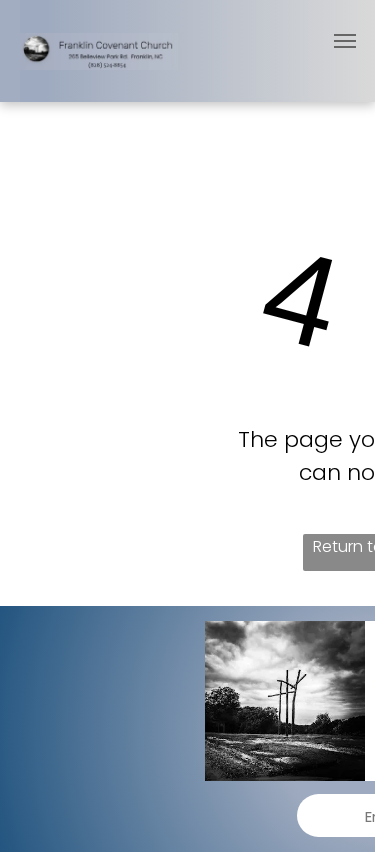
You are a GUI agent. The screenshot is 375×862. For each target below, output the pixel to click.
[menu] (345, 41)
